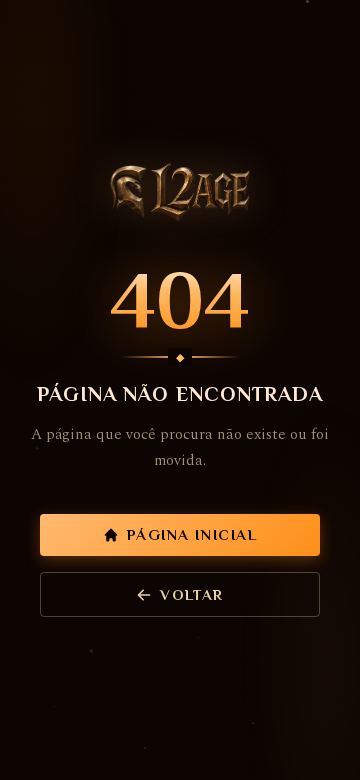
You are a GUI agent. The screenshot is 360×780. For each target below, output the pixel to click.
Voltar (191, 594)
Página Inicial (192, 534)
